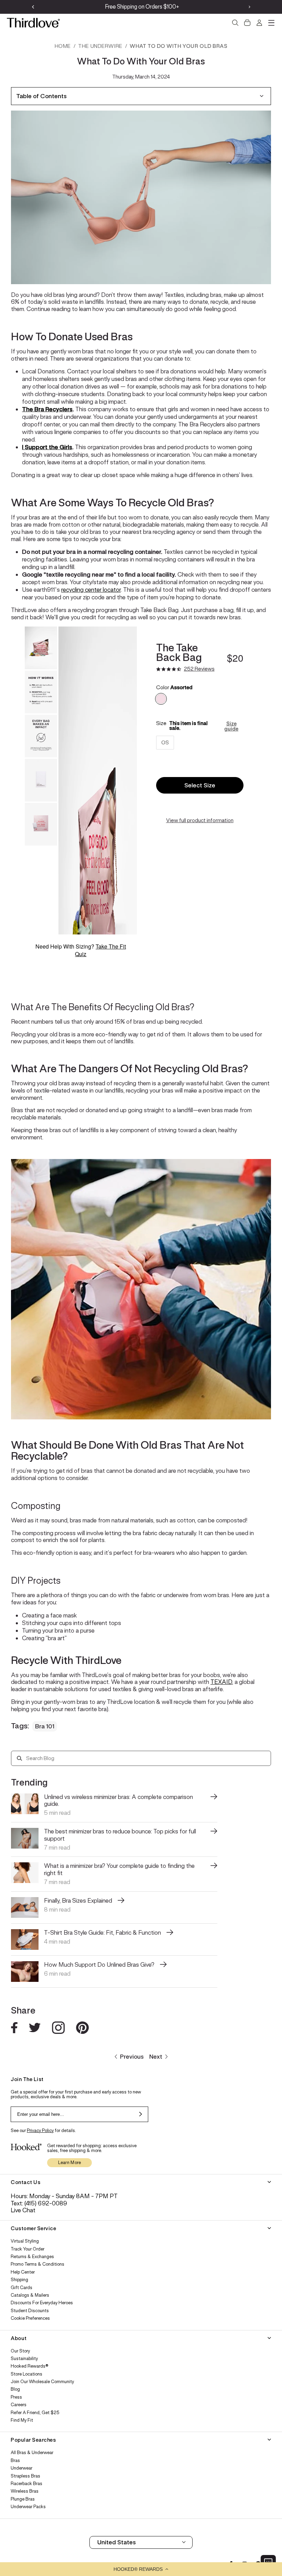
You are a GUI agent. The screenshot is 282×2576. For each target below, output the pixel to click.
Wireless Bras (25, 2491)
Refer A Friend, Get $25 (35, 2413)
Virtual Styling (25, 2241)
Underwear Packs (28, 2507)
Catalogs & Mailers (30, 2295)
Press (16, 2397)
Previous (132, 2057)
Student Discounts (30, 2311)
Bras (15, 2461)
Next (156, 2057)
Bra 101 (45, 1726)
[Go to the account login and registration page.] (259, 23)
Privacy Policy (40, 2130)
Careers (19, 2405)
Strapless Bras (25, 2476)
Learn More (70, 2163)
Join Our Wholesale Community (42, 2382)
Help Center (23, 2272)
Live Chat (23, 2210)
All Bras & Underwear (32, 2453)
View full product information (200, 820)
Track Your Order (28, 2249)
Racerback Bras (26, 2484)
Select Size (200, 785)
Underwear (21, 2468)
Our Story (20, 2351)
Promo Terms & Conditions (37, 2264)
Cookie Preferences (30, 2318)
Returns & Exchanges (32, 2257)
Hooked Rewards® (30, 2366)
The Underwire (100, 46)
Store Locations (26, 2374)
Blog (15, 2389)
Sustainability (24, 2359)
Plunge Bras (23, 2499)
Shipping (19, 2280)
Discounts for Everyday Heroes (42, 2303)
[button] (141, 2569)
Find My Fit (22, 2420)
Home (63, 46)
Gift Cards (21, 2288)
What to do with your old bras (178, 46)
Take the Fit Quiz (100, 950)
